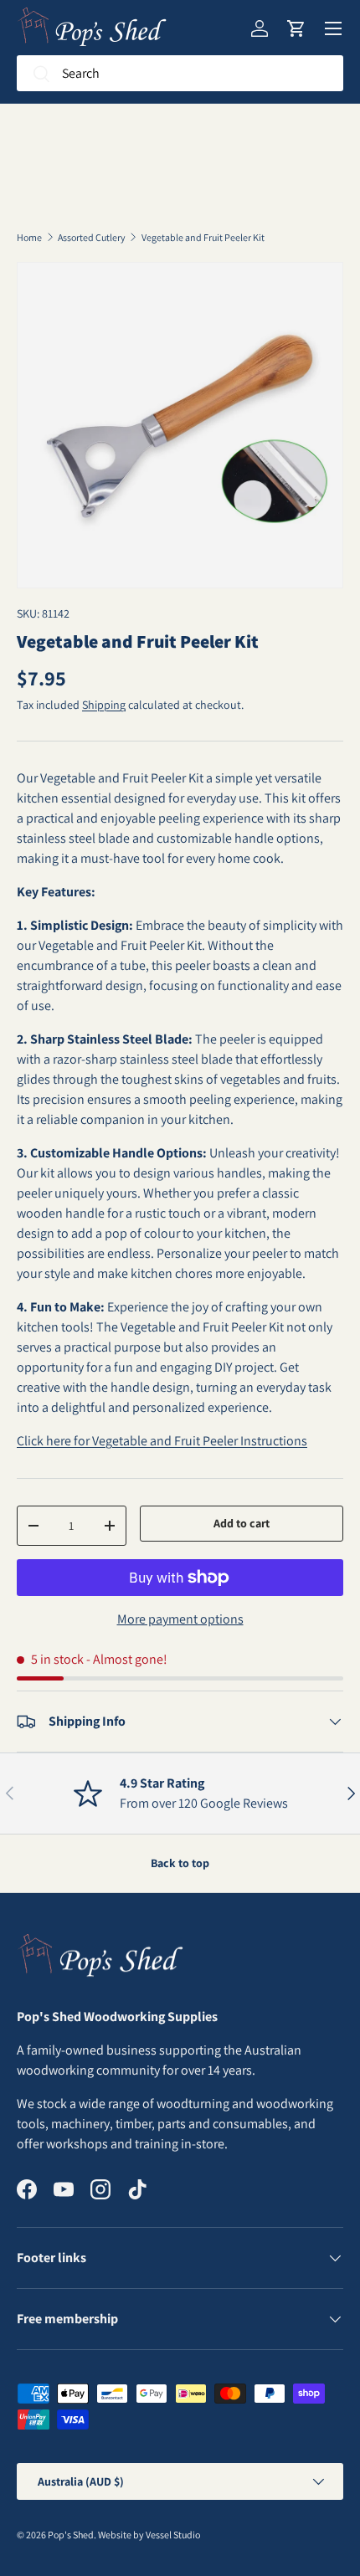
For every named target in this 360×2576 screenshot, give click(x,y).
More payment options (180, 1619)
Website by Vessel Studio (149, 2535)
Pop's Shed (71, 2535)
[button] (296, 28)
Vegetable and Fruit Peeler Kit (203, 238)
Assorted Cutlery (92, 238)
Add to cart (242, 1523)
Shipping (104, 705)
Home (29, 238)
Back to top (180, 1863)
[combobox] (180, 73)
